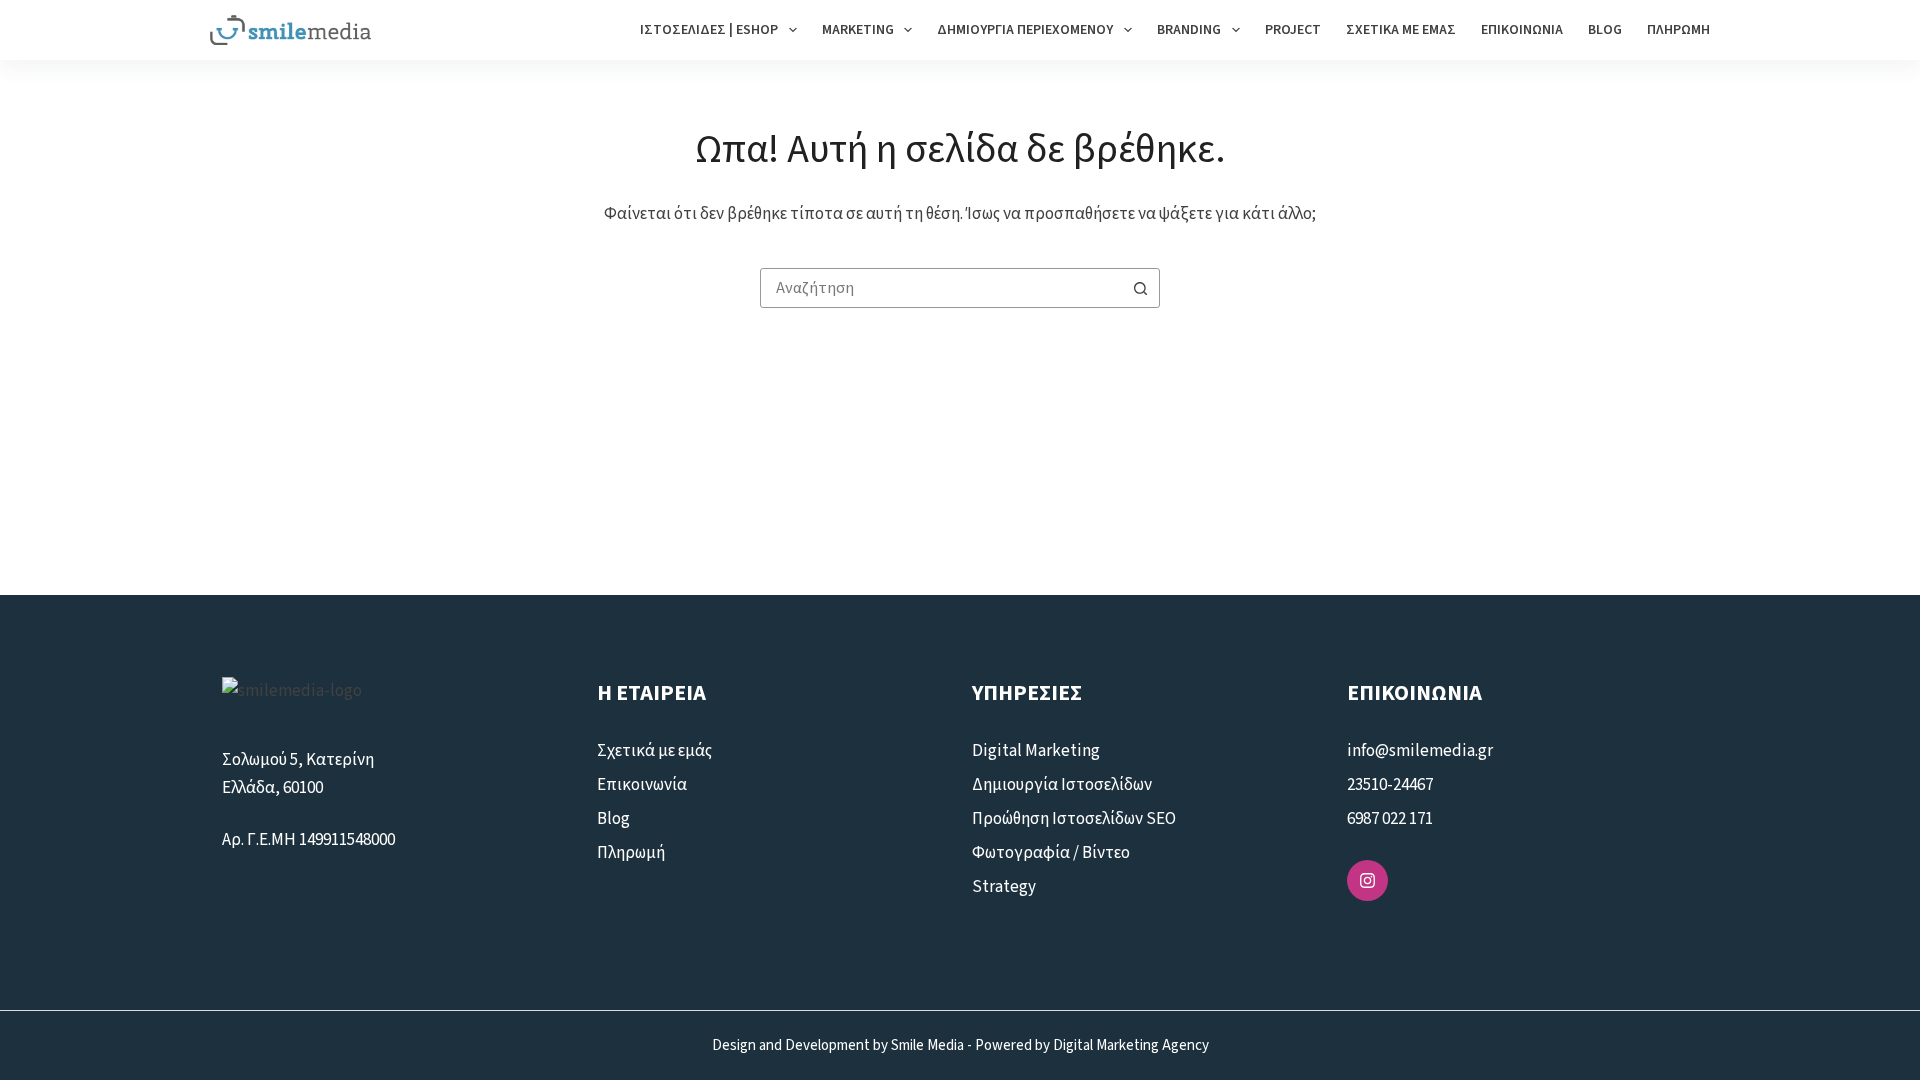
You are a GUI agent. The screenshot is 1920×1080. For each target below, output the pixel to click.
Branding (1189, 30)
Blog (1605, 30)
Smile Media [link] (927, 1045)
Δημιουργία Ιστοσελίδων (1062, 785)
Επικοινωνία (1522, 30)
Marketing (858, 30)
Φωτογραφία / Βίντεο (1051, 853)
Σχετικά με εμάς (1401, 30)
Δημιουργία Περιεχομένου (1025, 30)
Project (1293, 30)
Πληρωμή (1678, 30)
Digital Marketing (1036, 751)
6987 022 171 (1390, 819)
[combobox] (941, 288)
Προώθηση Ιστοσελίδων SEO (1074, 819)
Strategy (1004, 887)
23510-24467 (1390, 785)
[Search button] (1140, 288)
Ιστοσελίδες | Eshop (709, 30)
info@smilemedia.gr (1421, 751)
